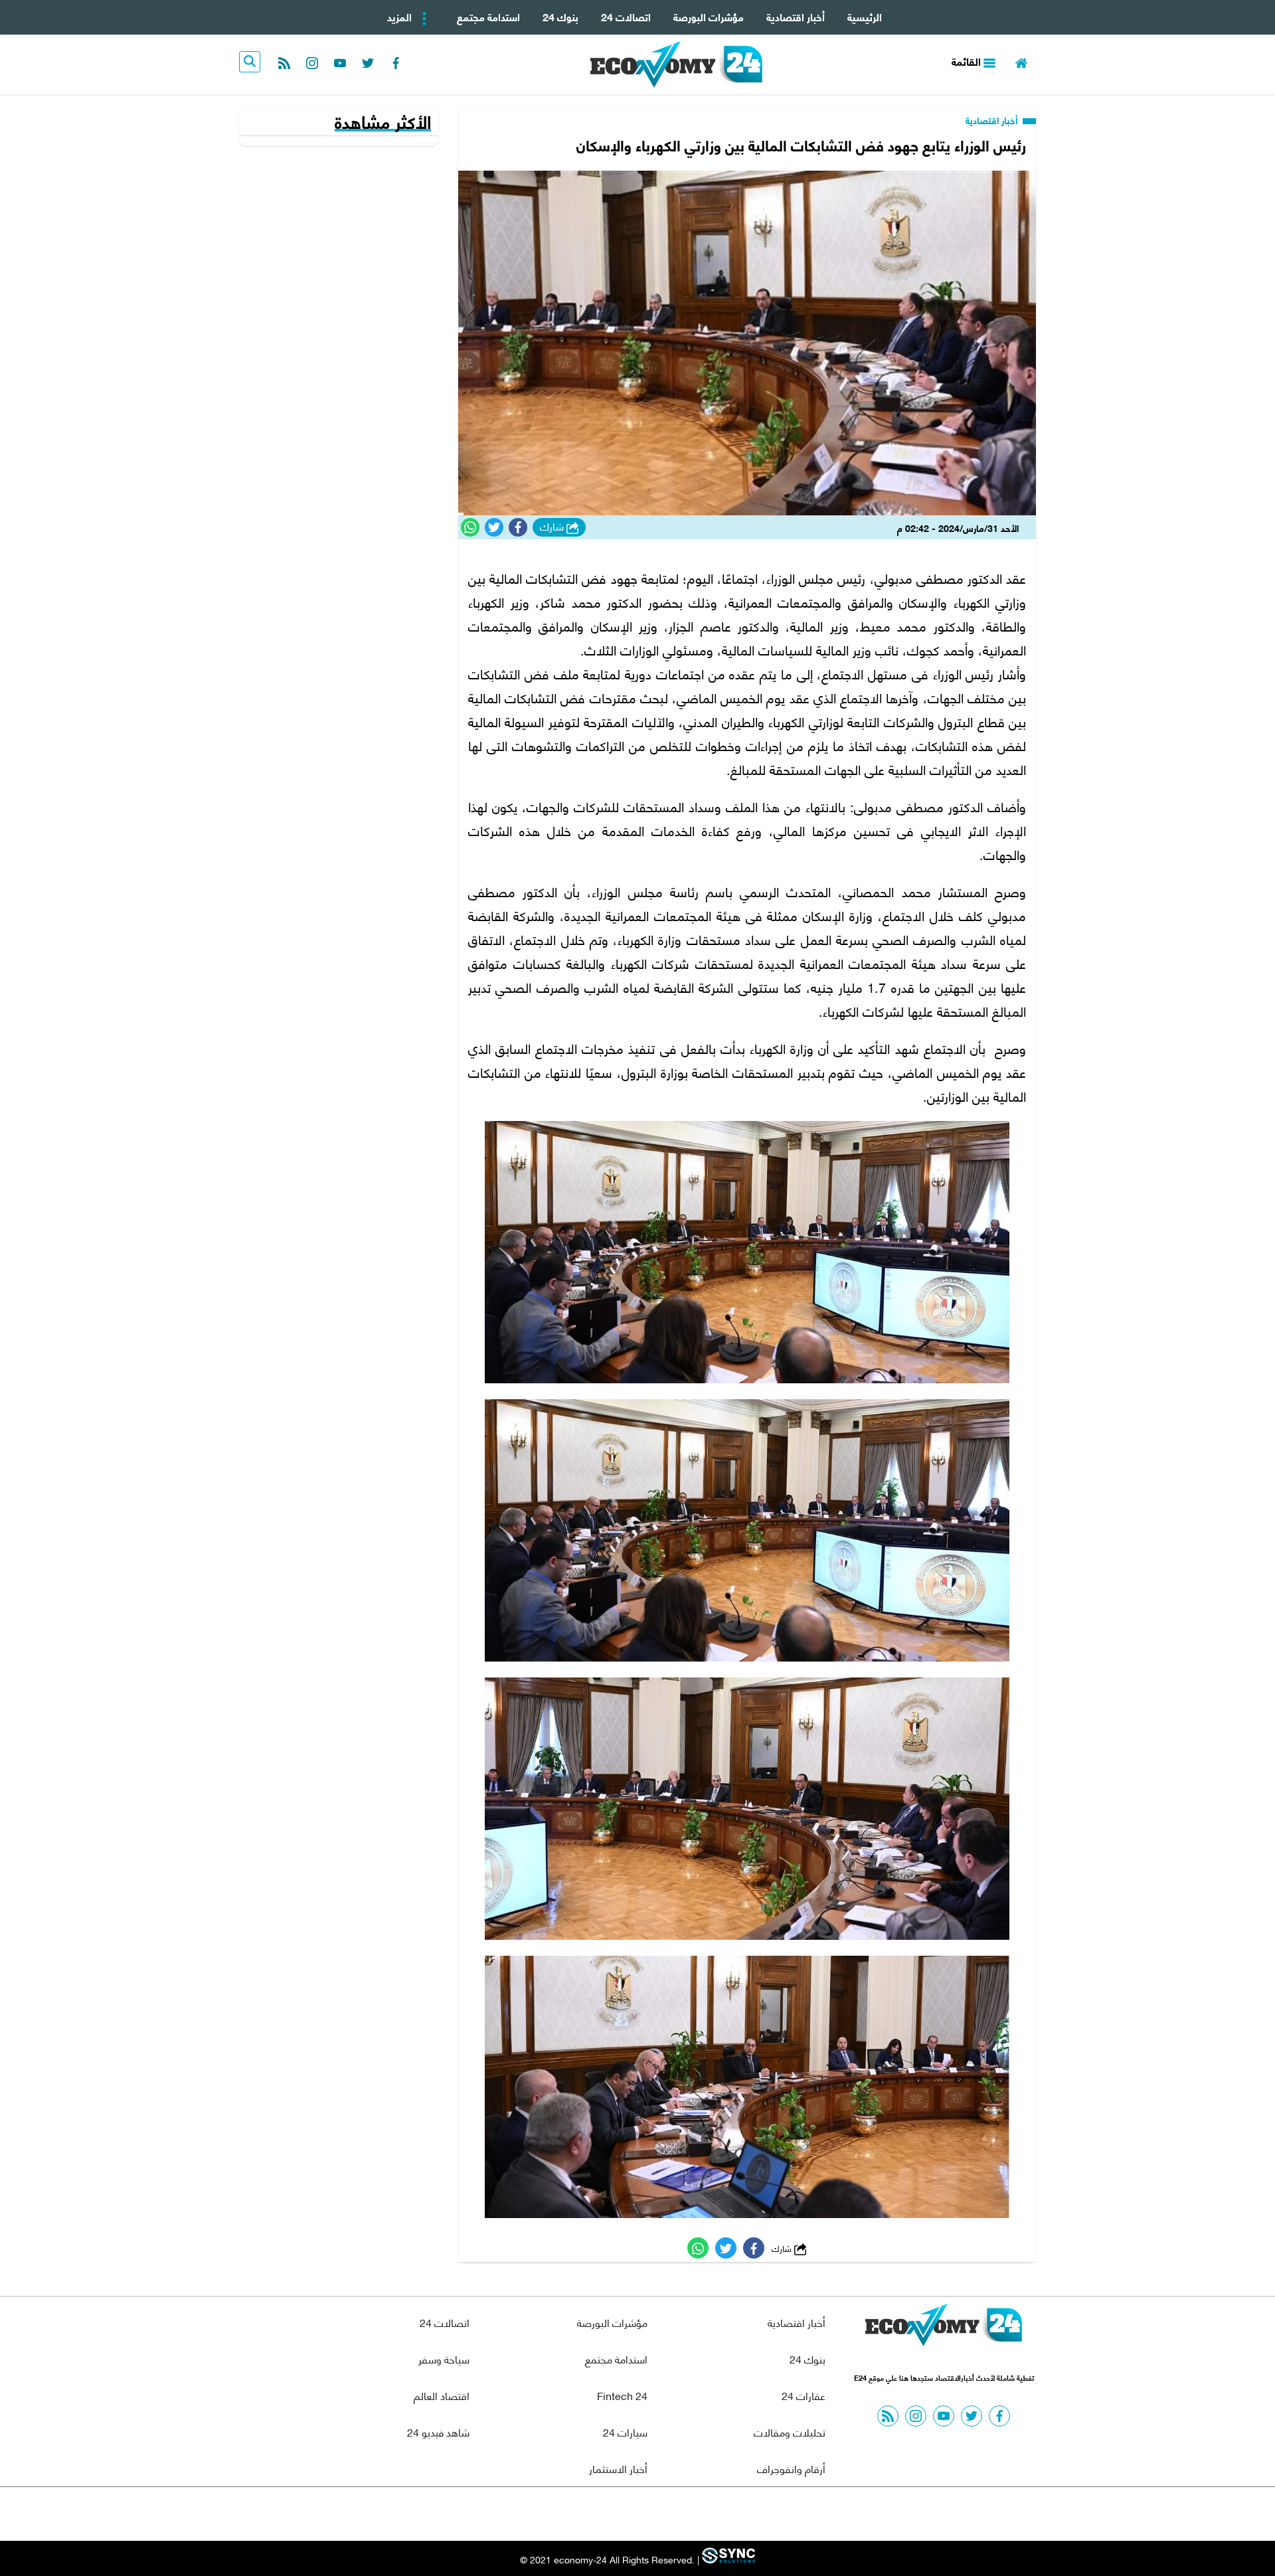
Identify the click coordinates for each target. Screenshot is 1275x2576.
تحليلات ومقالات (790, 2432)
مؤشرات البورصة (709, 16)
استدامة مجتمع (488, 16)
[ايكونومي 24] (944, 2328)
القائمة (968, 61)
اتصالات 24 (626, 16)
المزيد (401, 16)
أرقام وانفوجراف (791, 2468)
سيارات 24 (625, 2432)
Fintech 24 (622, 2395)
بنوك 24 (560, 16)
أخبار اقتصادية (796, 16)
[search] (250, 62)
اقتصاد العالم (442, 2395)
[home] (1021, 61)
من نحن (670, 2514)
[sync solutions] (727, 2559)
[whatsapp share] (470, 527)
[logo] (676, 64)
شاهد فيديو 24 (438, 2432)
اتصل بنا (608, 2514)
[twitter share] (494, 527)
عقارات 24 (804, 2395)
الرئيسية (865, 16)
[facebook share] (518, 527)
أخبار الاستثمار (618, 2468)
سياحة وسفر (444, 2359)
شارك (553, 527)
